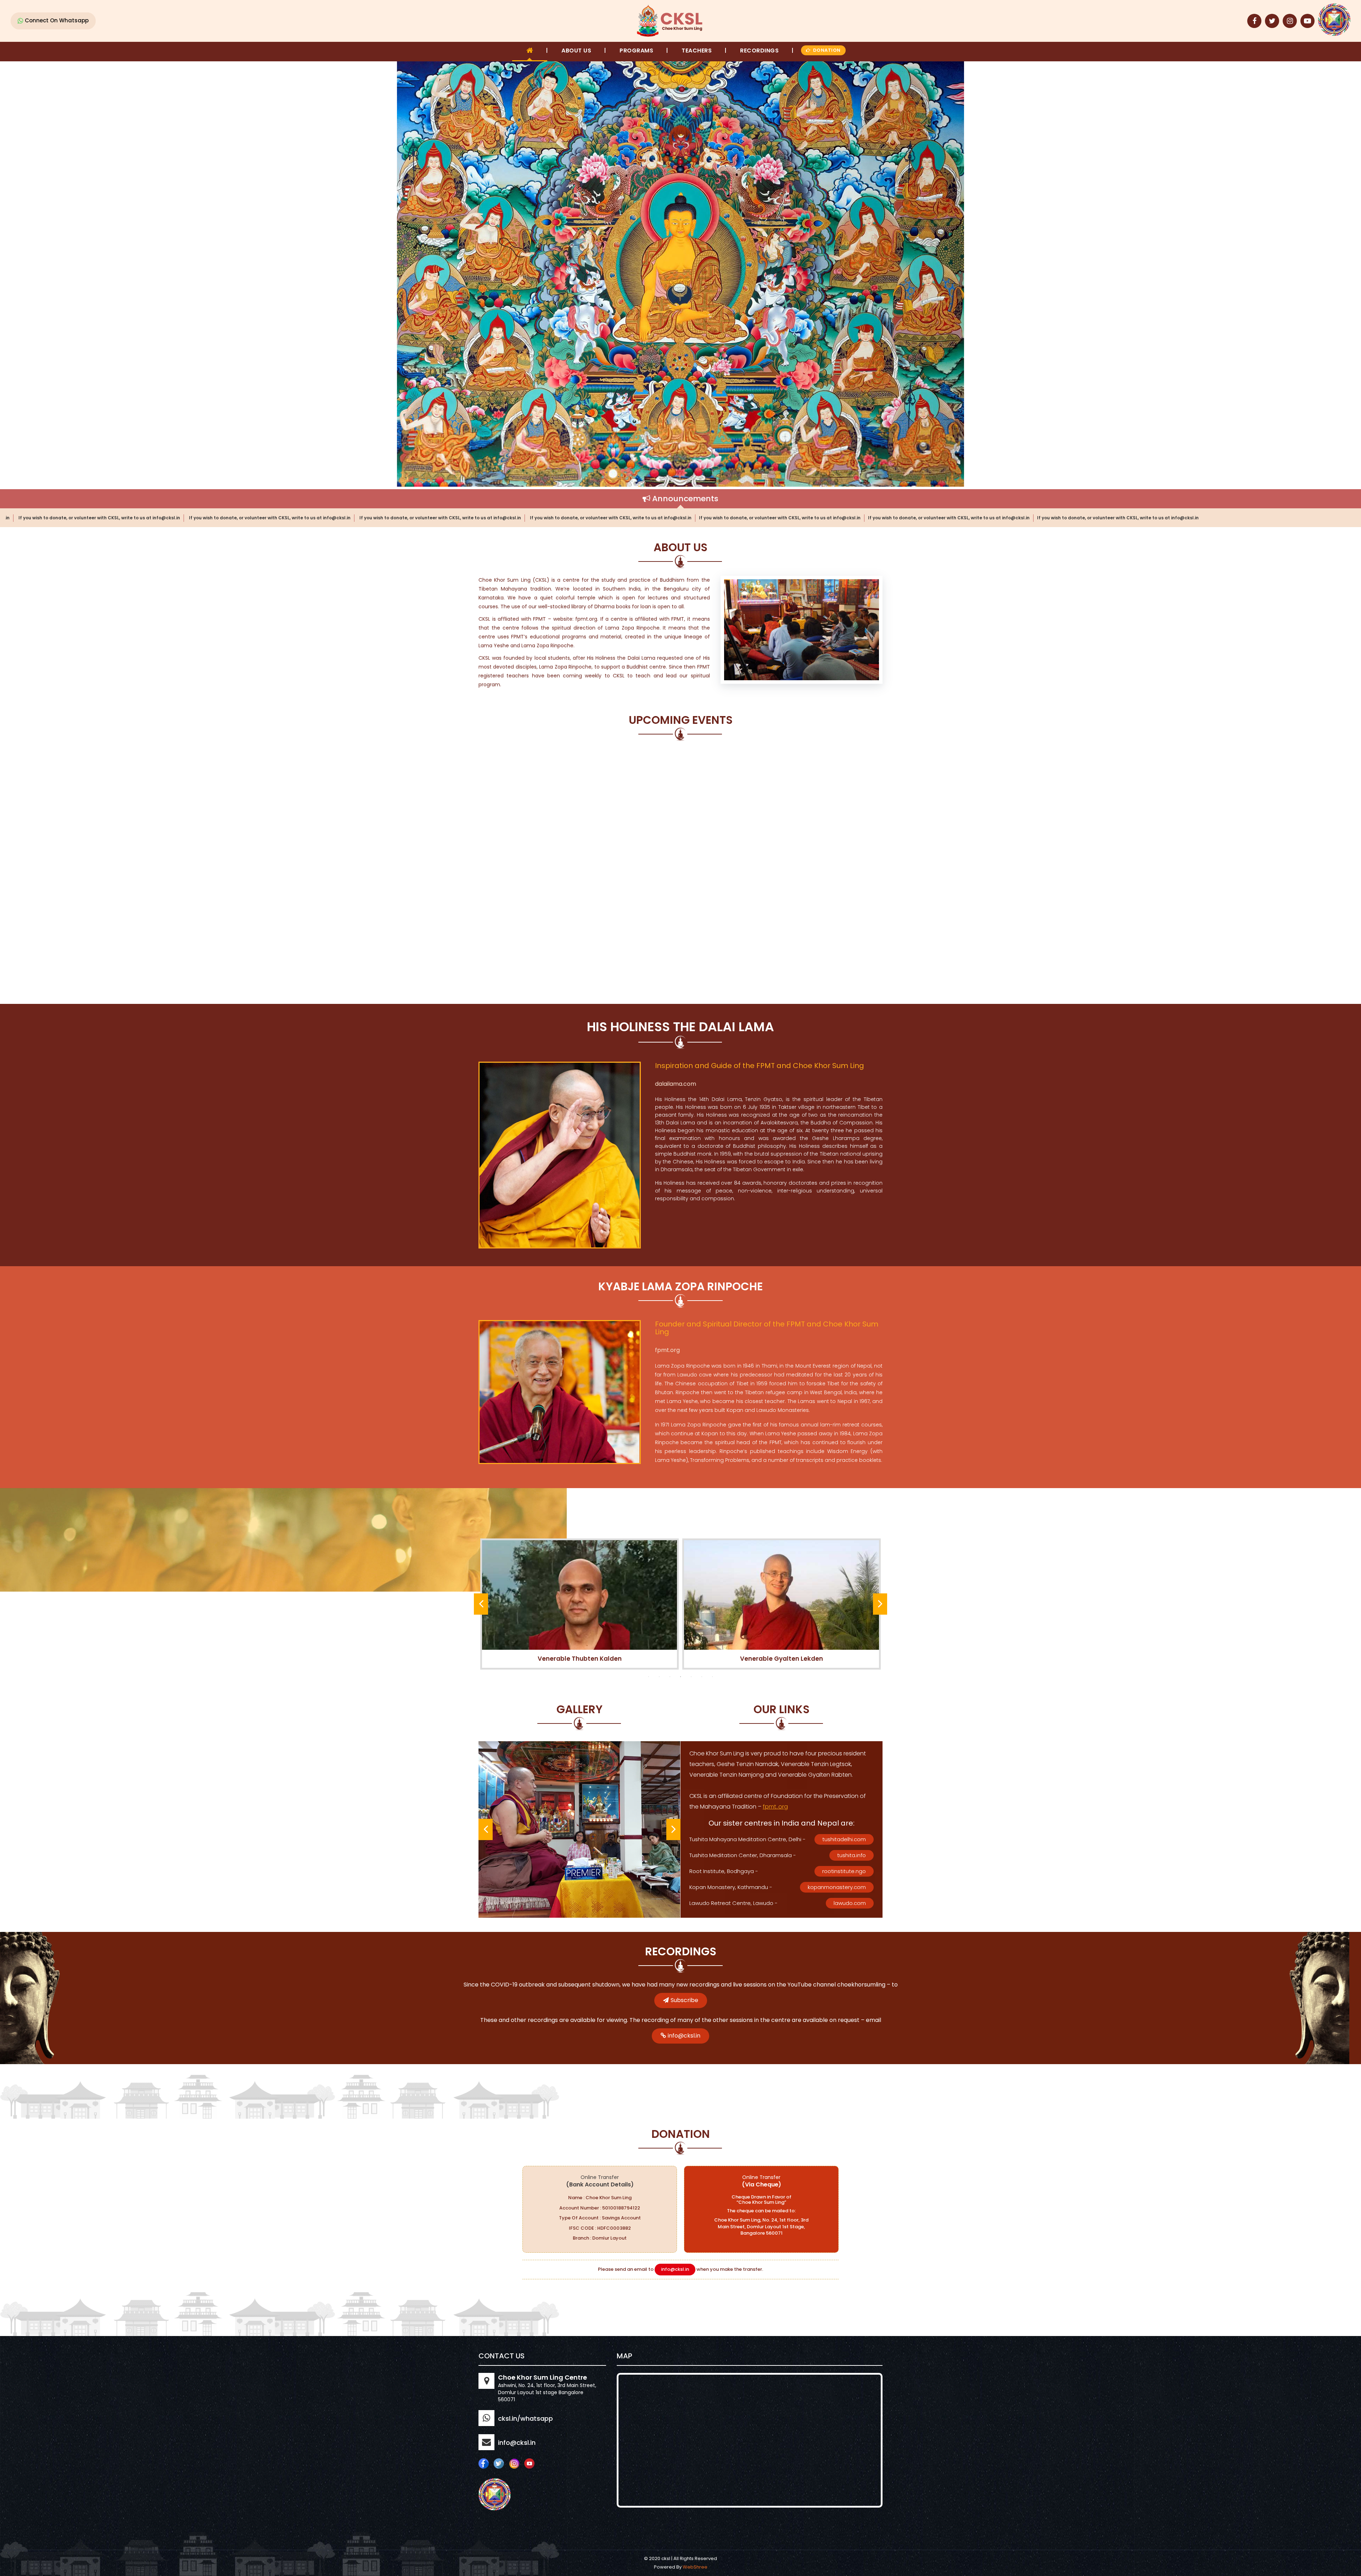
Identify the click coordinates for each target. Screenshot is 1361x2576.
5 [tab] (691, 1677)
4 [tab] (680, 1677)
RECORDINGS (759, 51)
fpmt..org (775, 1807)
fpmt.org (667, 1350)
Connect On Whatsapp (57, 20)
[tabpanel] (579, 1604)
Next (880, 1604)
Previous (481, 1604)
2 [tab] (659, 1677)
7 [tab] (712, 1677)
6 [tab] (702, 1677)
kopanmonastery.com (837, 1887)
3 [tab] (670, 1677)
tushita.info (852, 1855)
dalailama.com (676, 1084)
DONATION (827, 50)
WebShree (695, 2567)
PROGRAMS (636, 51)
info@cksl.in (684, 2036)
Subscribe (684, 2000)
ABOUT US (576, 51)
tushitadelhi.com (844, 1839)
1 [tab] (649, 1677)
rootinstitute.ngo (844, 1871)
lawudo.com (850, 1903)
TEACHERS (697, 51)
